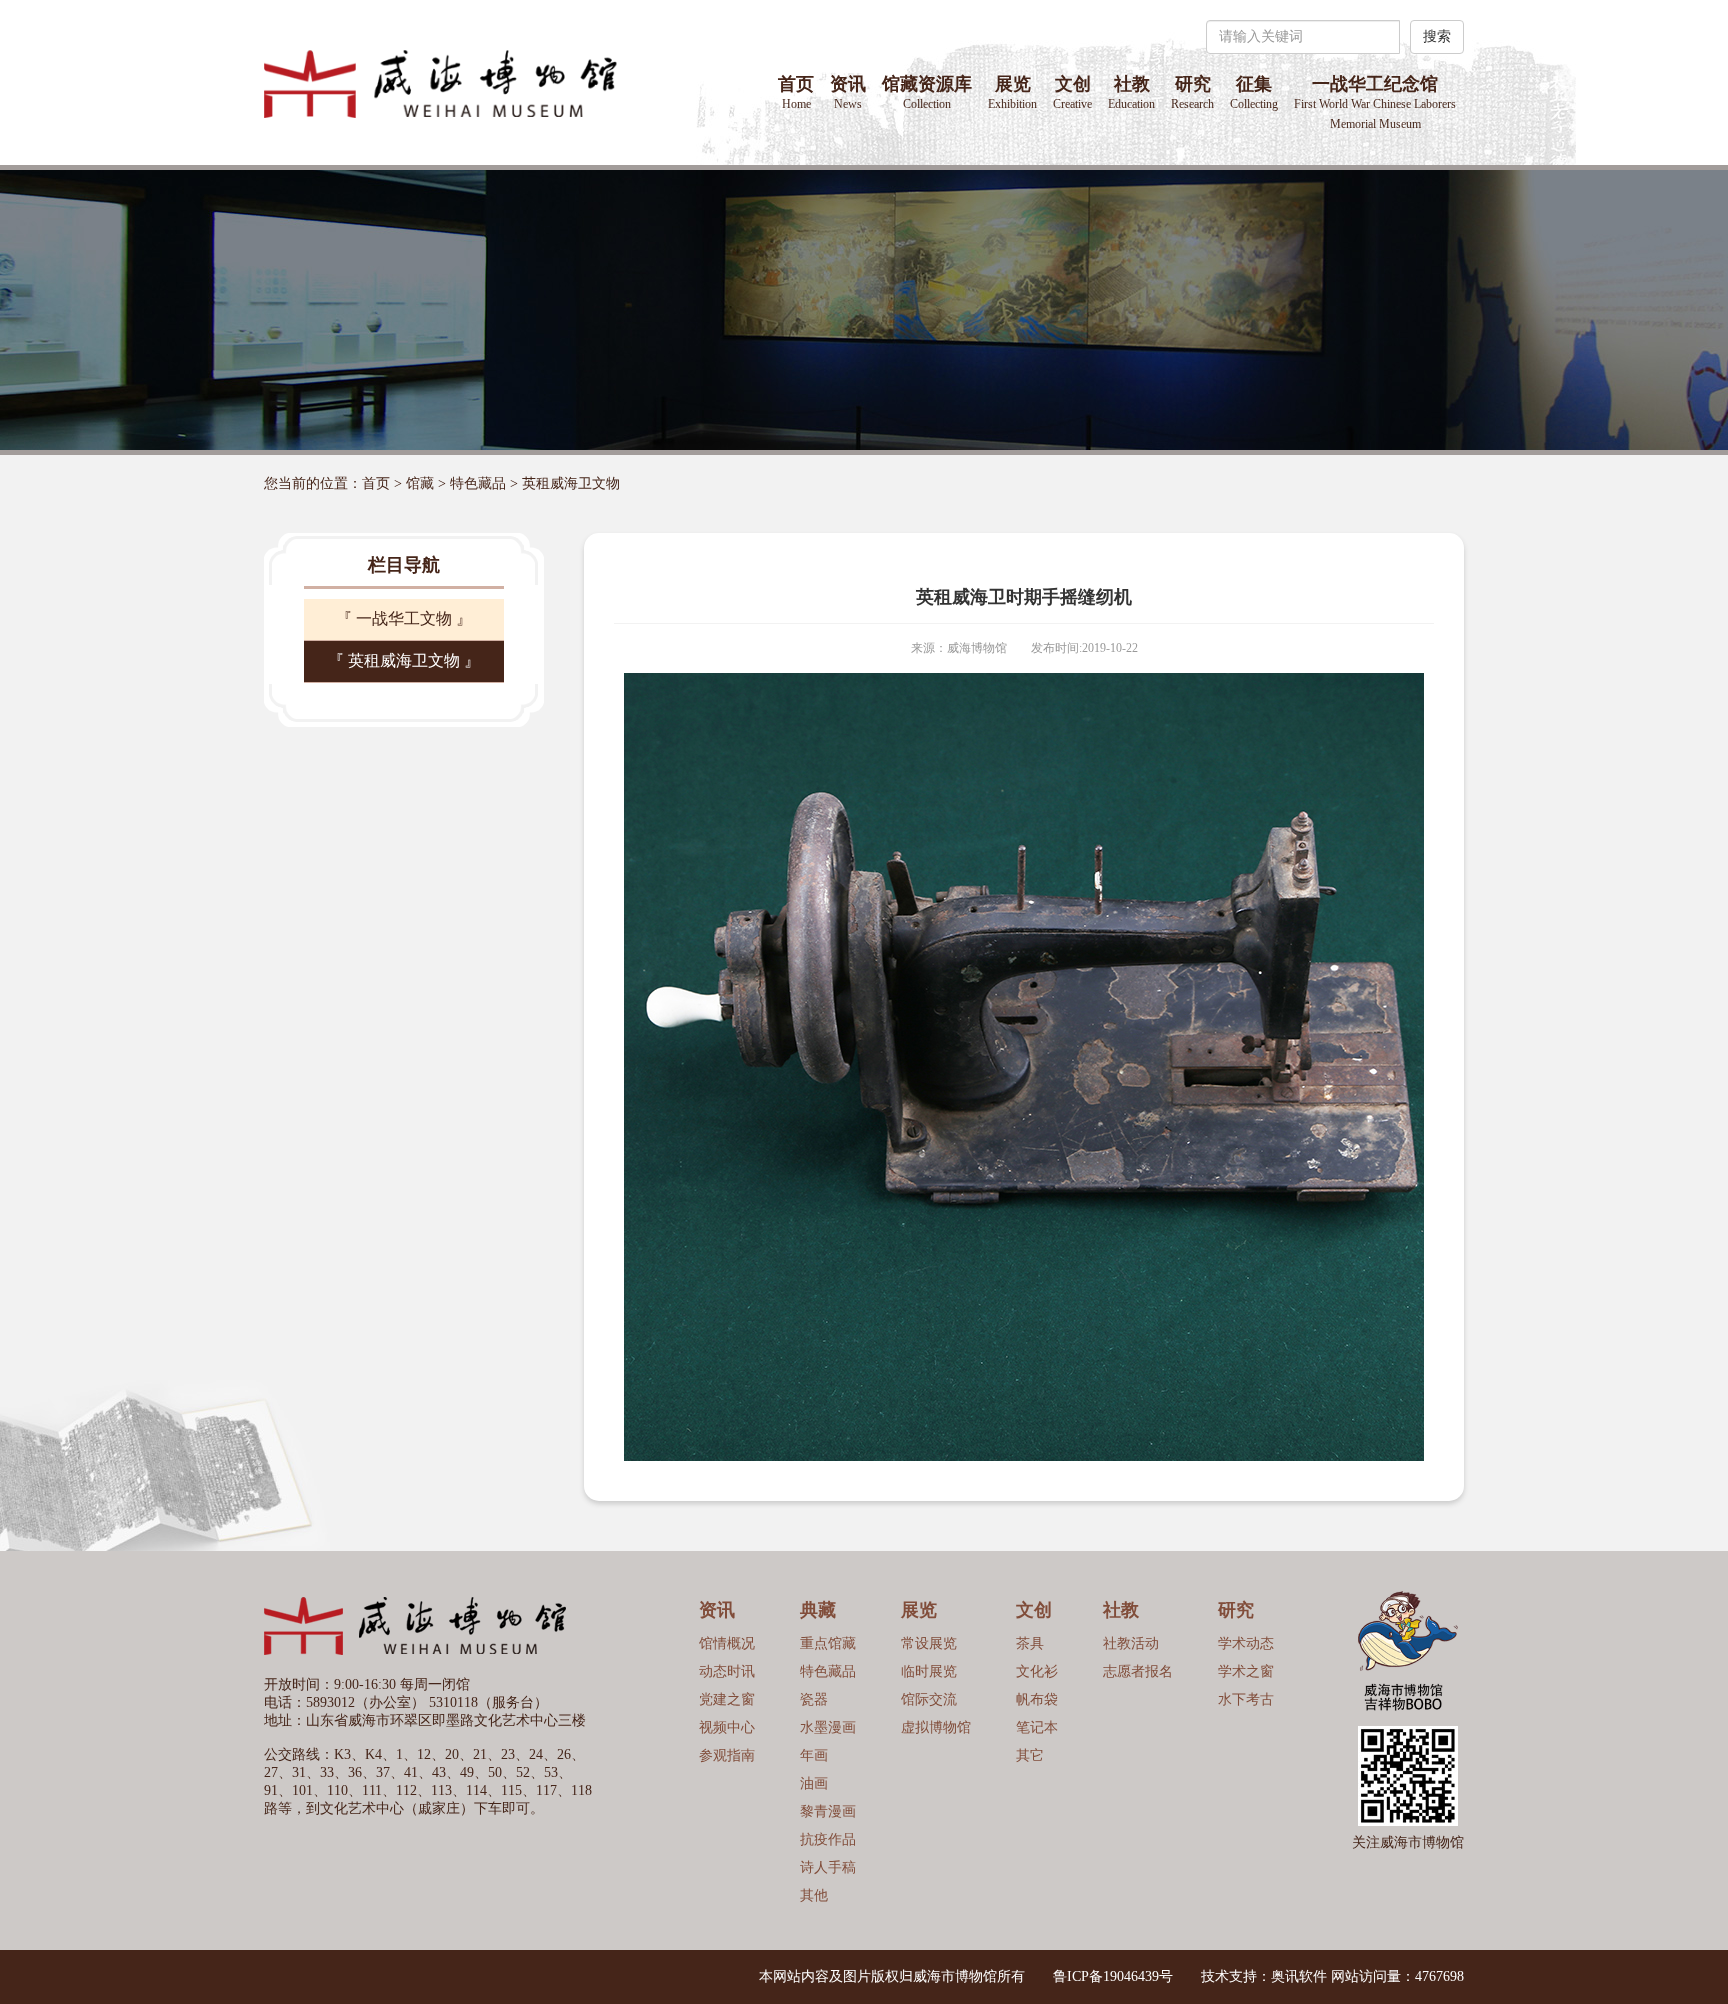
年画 (814, 1755)
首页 (796, 92)
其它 (1030, 1755)
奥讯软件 (1299, 1976)
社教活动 (1131, 1643)
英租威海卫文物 (571, 483)
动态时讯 (727, 1671)
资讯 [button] (848, 92)
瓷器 (814, 1699)
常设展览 (929, 1643)
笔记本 (1037, 1727)
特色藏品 (478, 483)
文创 (1072, 92)
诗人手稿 (828, 1867)
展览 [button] (1012, 92)
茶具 (1030, 1643)
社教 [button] (1131, 92)
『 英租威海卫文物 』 (404, 660)
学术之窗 (1246, 1671)
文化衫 (1037, 1671)
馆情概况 (727, 1643)
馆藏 (420, 483)
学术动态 (1246, 1643)
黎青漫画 (828, 1811)
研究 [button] (1192, 92)
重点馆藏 (828, 1643)
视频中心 (727, 1727)
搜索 (1437, 36)
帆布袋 (1037, 1699)
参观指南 (727, 1755)
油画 (814, 1783)
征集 (1254, 92)
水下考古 (1246, 1699)
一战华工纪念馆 (1375, 102)
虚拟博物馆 (936, 1727)
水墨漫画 (828, 1727)
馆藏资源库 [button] (927, 92)
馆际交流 (929, 1699)
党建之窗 (727, 1699)
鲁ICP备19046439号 (1113, 1976)
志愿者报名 (1138, 1671)
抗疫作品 (828, 1839)
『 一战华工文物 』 (404, 618)
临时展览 (929, 1671)
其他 (814, 1895)
